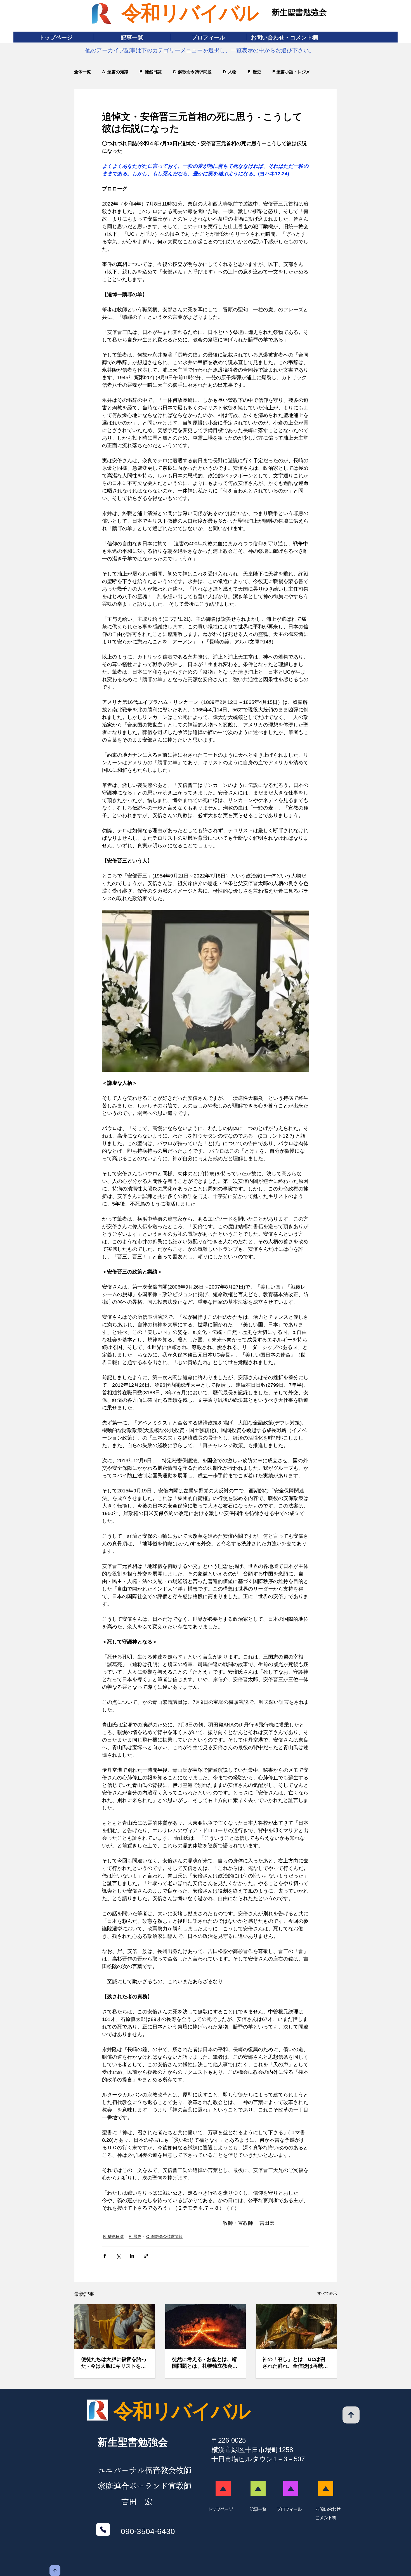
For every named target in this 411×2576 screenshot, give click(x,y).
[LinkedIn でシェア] (132, 2256)
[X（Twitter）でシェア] (118, 2256)
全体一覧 (82, 72)
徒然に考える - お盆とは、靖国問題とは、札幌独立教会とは (205, 2363)
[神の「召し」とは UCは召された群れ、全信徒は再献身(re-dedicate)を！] (296, 2327)
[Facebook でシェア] (105, 2256)
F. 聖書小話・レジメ (291, 72)
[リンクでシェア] (146, 2256)
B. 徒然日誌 (151, 72)
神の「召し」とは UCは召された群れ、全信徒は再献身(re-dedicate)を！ (295, 2363)
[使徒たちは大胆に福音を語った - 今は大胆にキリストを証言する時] (115, 2327)
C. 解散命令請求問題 (192, 72)
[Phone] (103, 2529)
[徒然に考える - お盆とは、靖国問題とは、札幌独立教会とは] (206, 2327)
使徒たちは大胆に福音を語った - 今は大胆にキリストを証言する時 (114, 2363)
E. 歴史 (254, 72)
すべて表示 (327, 2293)
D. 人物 (230, 72)
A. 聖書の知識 (115, 72)
